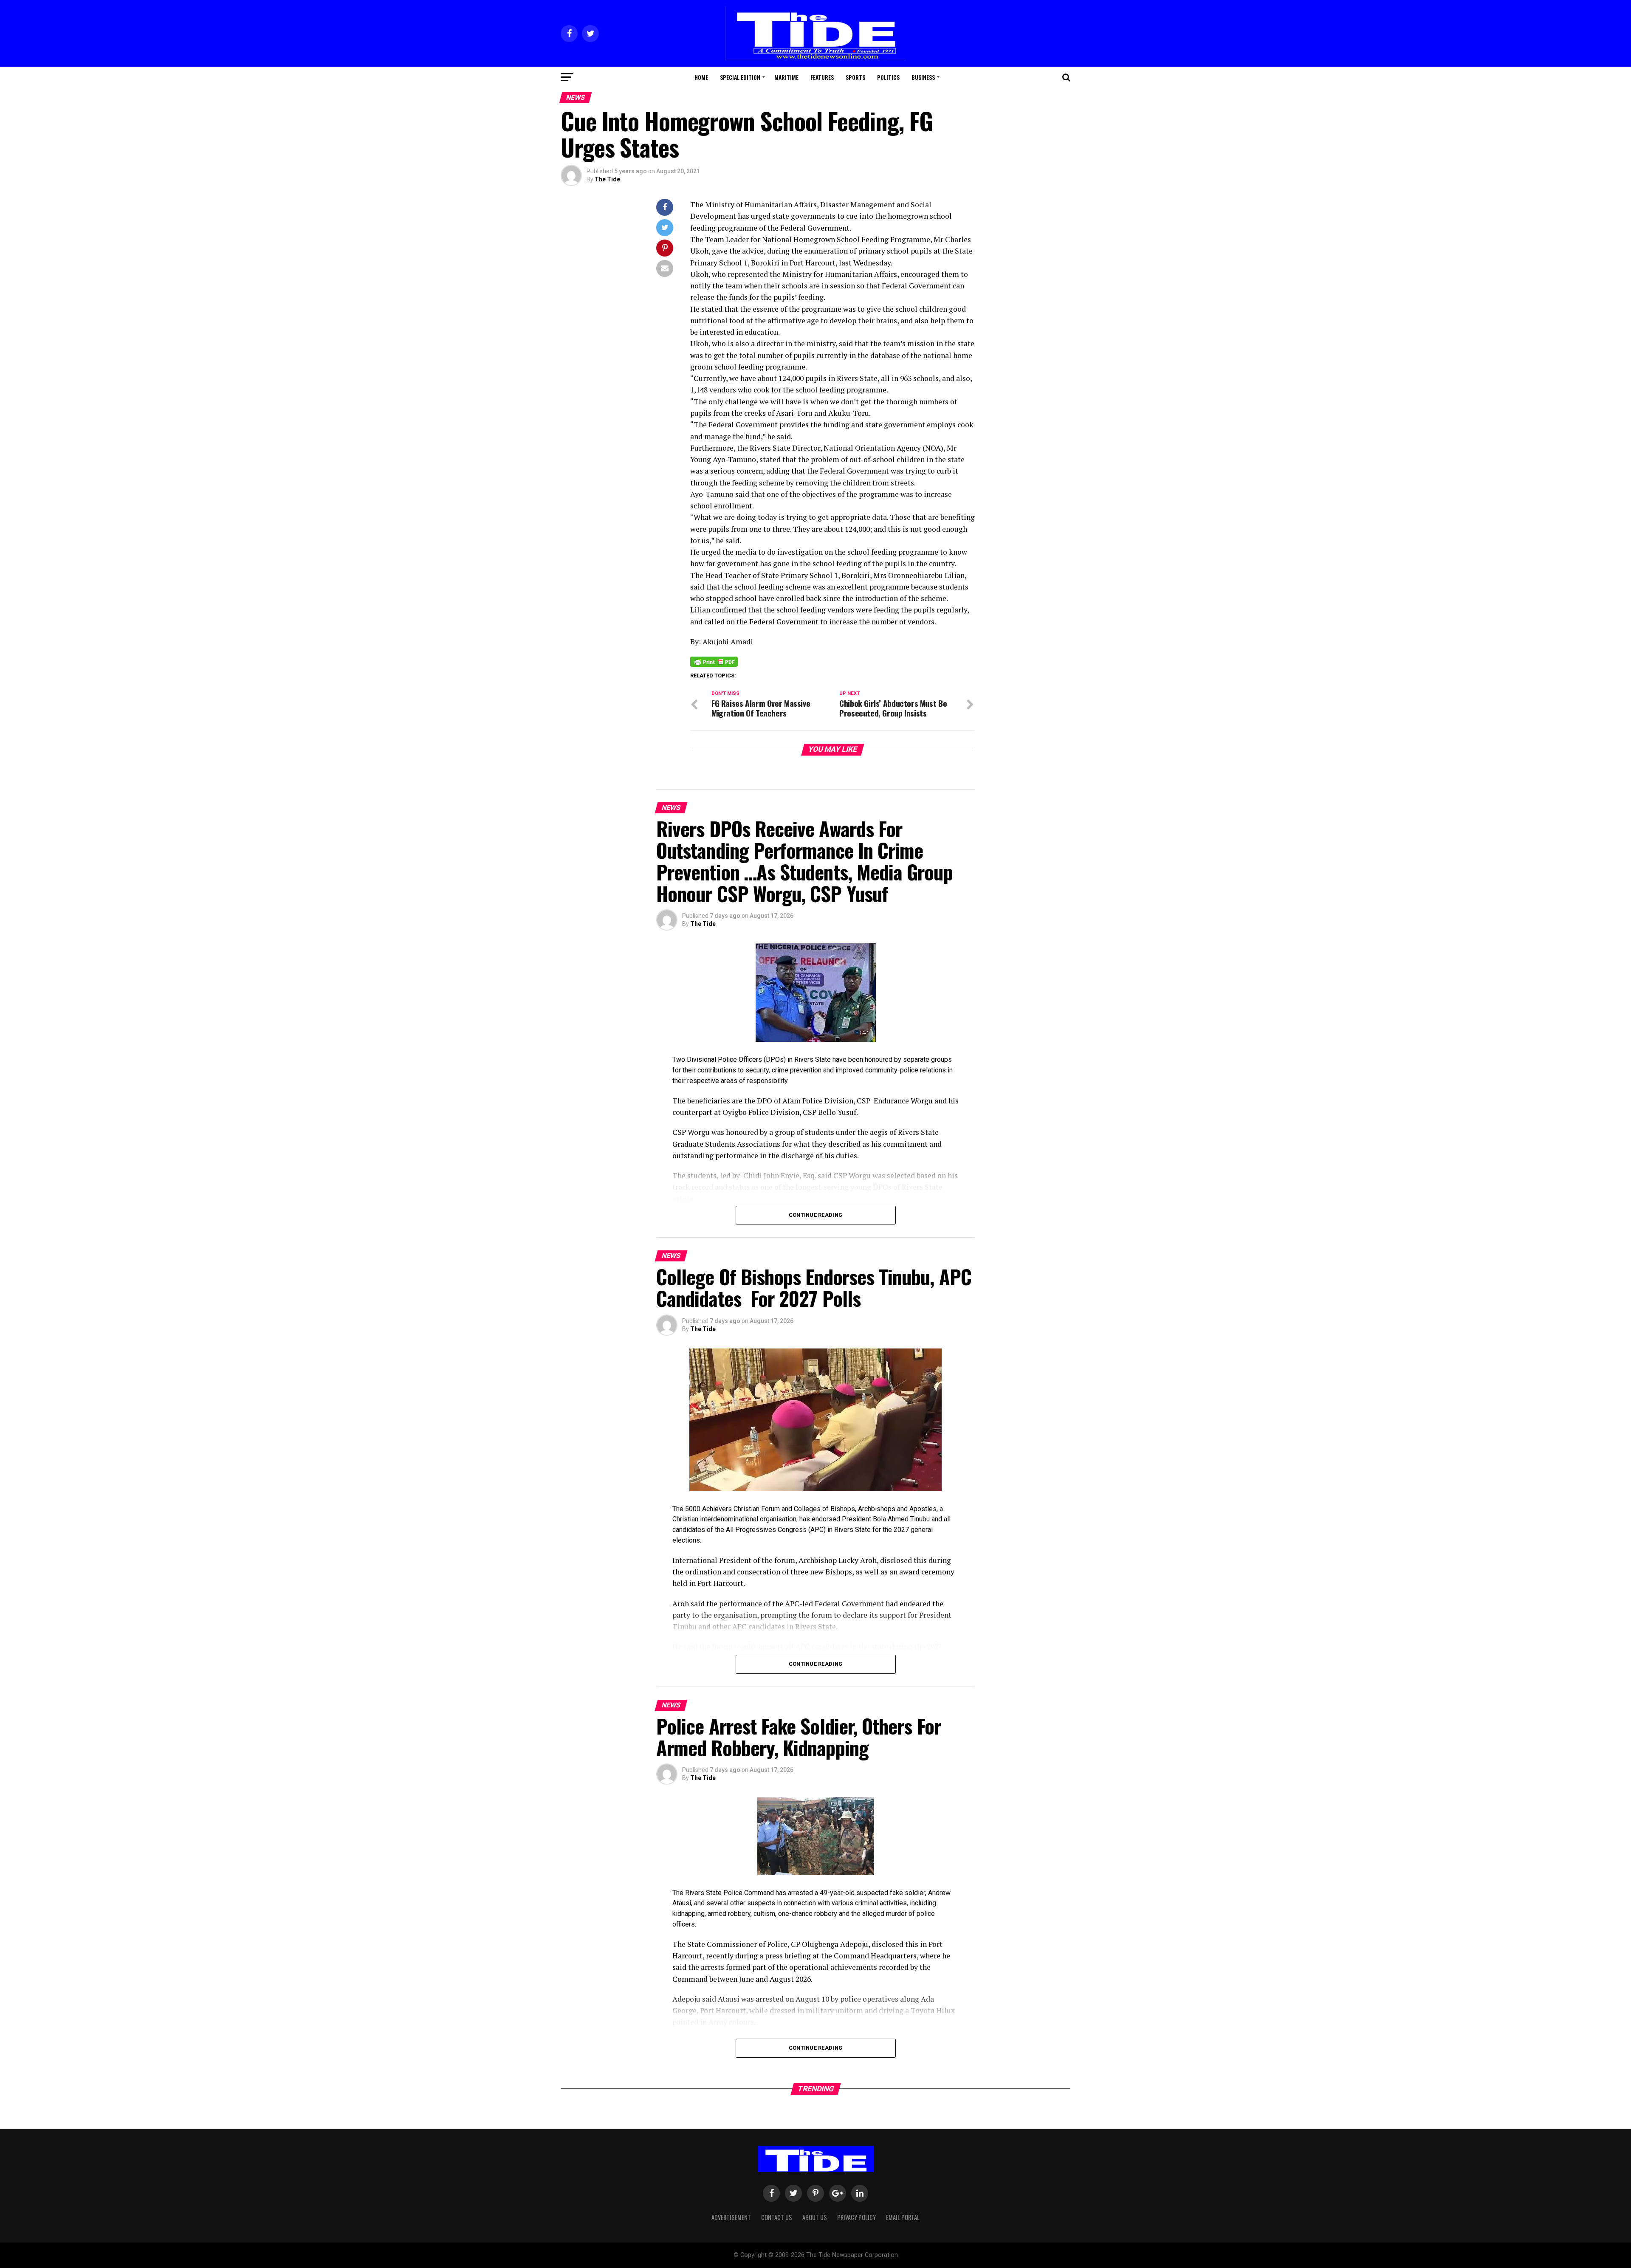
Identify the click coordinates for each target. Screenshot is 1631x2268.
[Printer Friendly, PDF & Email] (714, 661)
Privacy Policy (856, 2217)
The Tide (607, 179)
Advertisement (731, 2217)
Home (701, 77)
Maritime (786, 77)
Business (923, 77)
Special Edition (740, 77)
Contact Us (777, 2217)
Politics (888, 77)
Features (822, 77)
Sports (855, 77)
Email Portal (903, 2217)
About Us (815, 2217)
